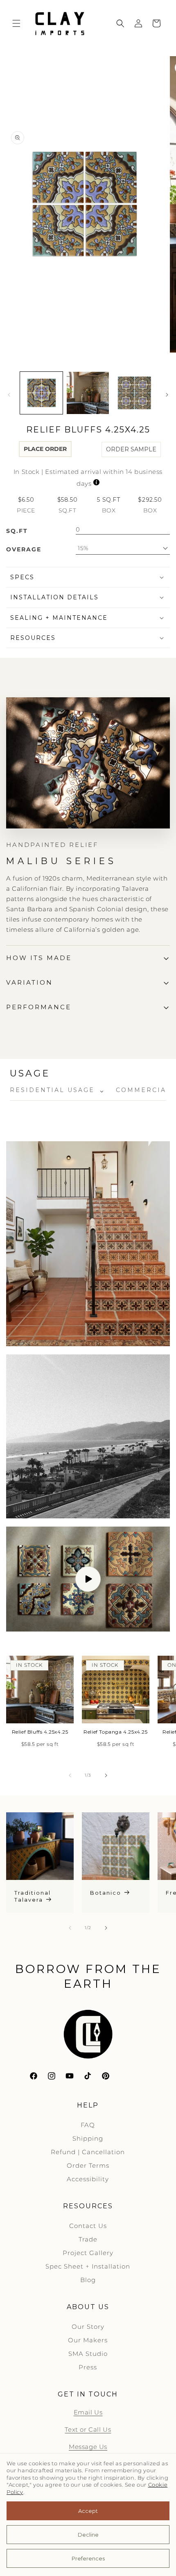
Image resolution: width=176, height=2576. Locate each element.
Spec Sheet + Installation (88, 2266)
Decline (88, 2535)
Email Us (88, 2412)
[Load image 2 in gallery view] (88, 393)
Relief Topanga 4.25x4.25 (115, 1732)
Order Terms (88, 2165)
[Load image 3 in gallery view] (134, 393)
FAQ (88, 2125)
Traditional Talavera (33, 1896)
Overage (24, 549)
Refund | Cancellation (88, 2152)
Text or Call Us (88, 2429)
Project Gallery (88, 2253)
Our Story (88, 2327)
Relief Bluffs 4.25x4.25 (40, 1732)
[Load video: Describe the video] (88, 1579)
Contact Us (88, 2226)
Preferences (88, 2558)
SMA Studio (88, 2354)
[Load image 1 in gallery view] (41, 393)
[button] (16, 23)
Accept (88, 2511)
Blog (88, 2280)
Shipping (88, 2138)
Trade (88, 2239)
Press (88, 2367)
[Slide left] (9, 395)
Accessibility (88, 2179)
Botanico (106, 1893)
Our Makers (88, 2340)
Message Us (88, 2447)
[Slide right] (167, 395)
